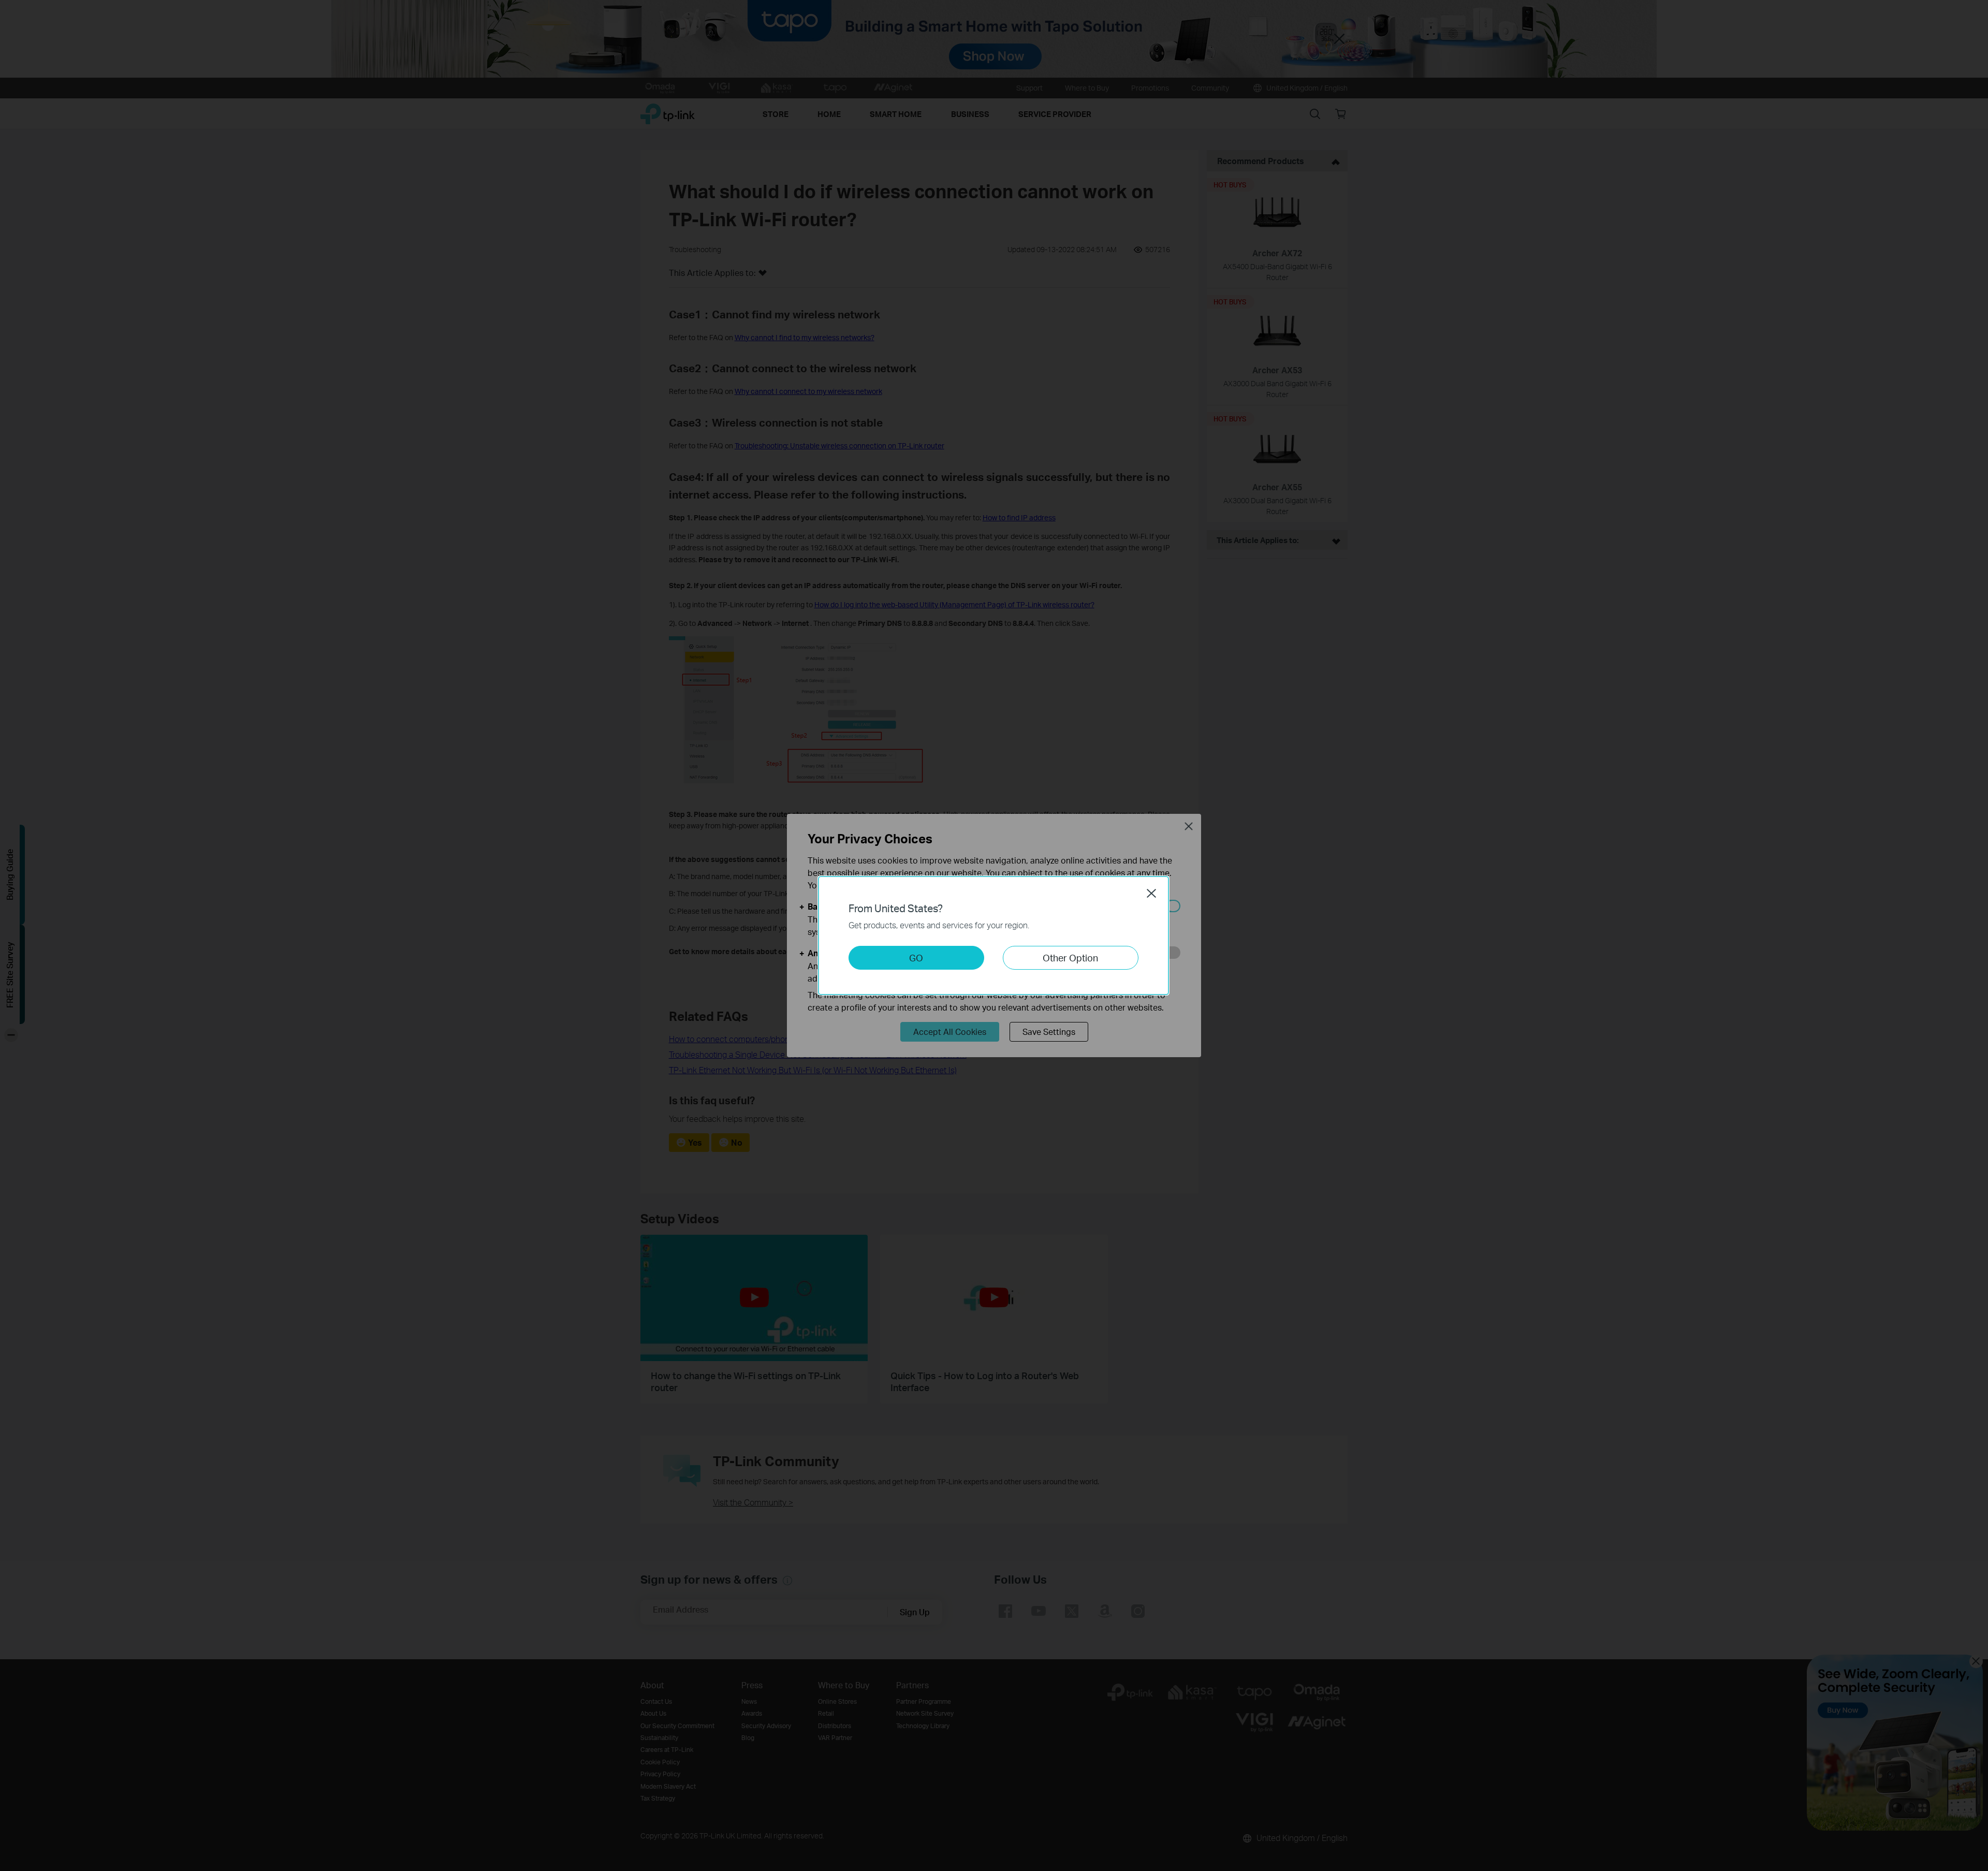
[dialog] (994, 935)
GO (916, 958)
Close (1151, 893)
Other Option (1070, 958)
